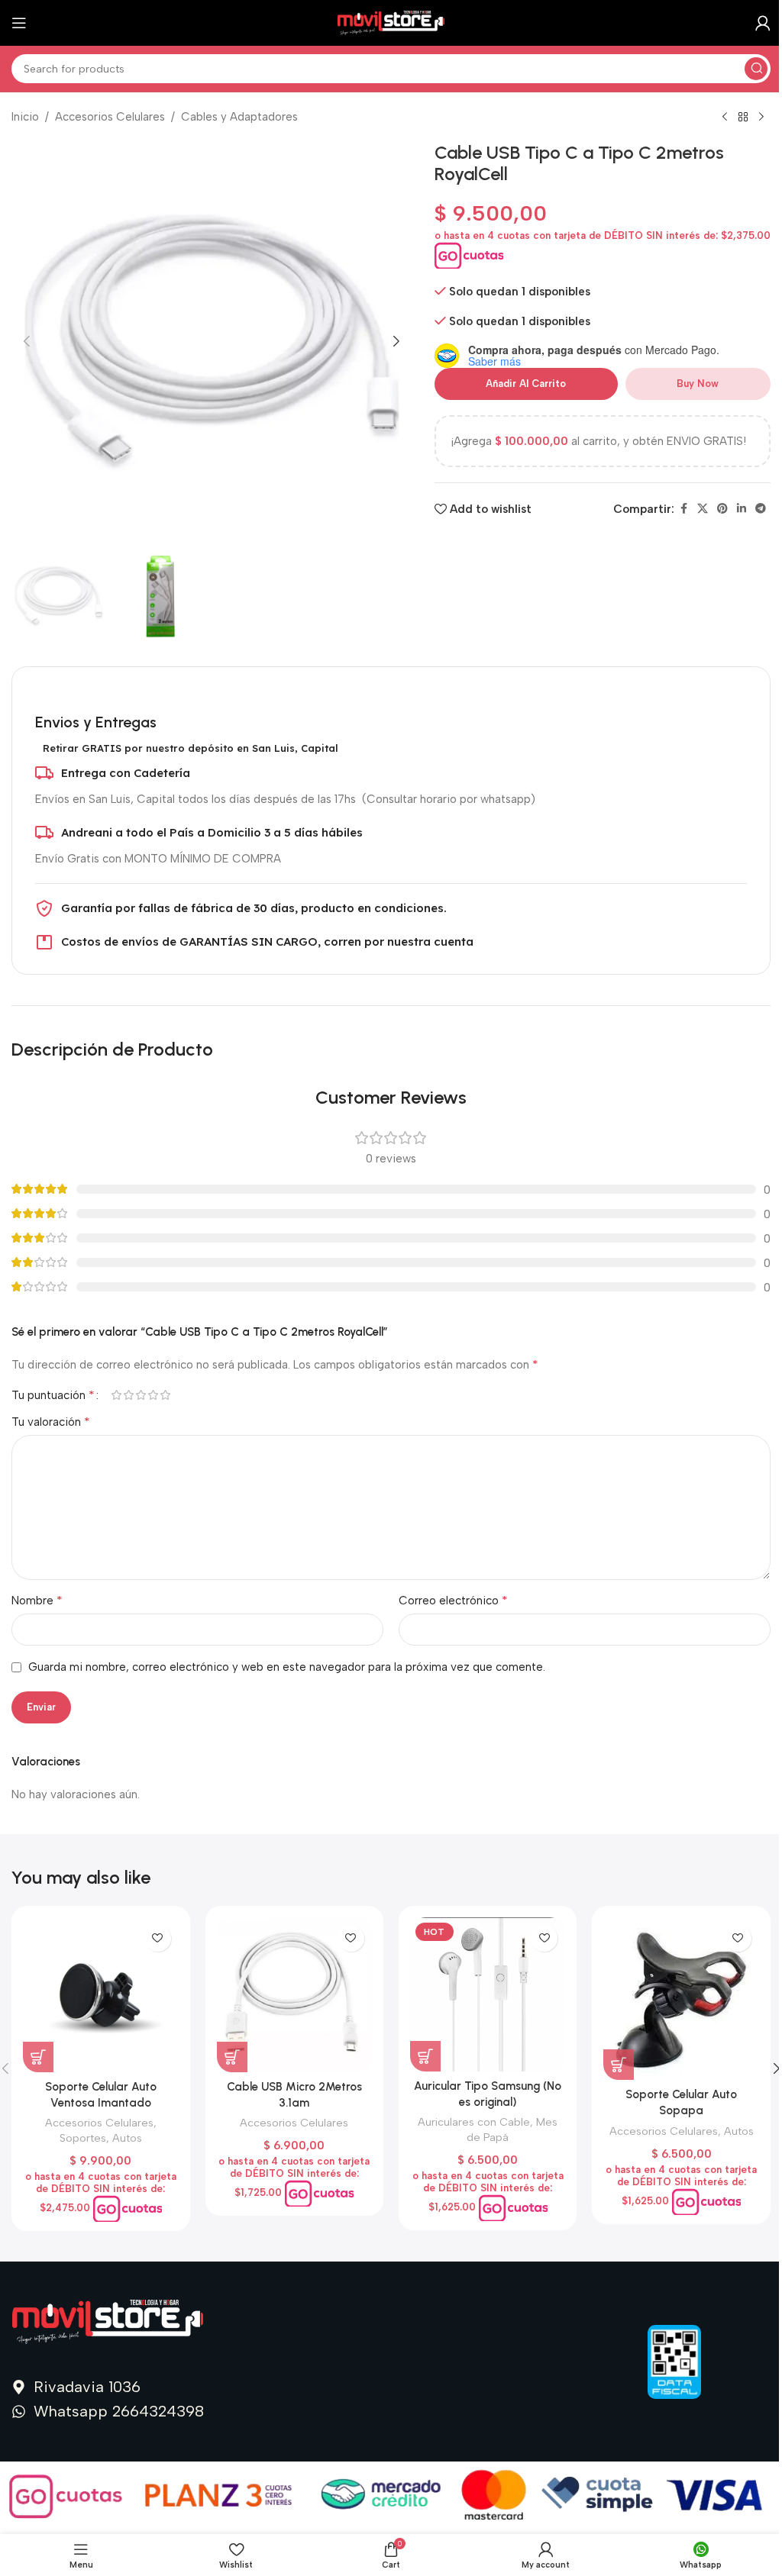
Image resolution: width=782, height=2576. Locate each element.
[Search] (756, 69)
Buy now (698, 384)
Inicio (25, 117)
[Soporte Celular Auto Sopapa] (681, 1999)
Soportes (83, 2138)
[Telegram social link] (761, 509)
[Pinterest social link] (722, 509)
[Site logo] (391, 22)
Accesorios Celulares (110, 117)
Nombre (37, 1600)
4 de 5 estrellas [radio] (153, 1395)
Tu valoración (51, 1422)
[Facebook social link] (683, 509)
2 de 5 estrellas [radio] (128, 1395)
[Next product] (761, 118)
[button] (27, 341)
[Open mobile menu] (19, 23)
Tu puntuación (53, 1395)
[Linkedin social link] (742, 509)
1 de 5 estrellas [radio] (116, 1395)
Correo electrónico (453, 1600)
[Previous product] (725, 118)
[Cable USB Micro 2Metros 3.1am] (294, 1995)
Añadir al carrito (526, 384)
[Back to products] (743, 118)
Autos (127, 2138)
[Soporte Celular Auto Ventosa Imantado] (100, 1995)
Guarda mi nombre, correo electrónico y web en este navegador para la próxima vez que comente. (287, 1667)
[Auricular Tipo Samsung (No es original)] (488, 1994)
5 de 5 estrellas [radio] (165, 1395)
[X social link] (703, 509)
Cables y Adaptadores (239, 117)
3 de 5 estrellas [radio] (141, 1395)
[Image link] (108, 2321)
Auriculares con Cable (474, 2122)
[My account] (763, 23)
